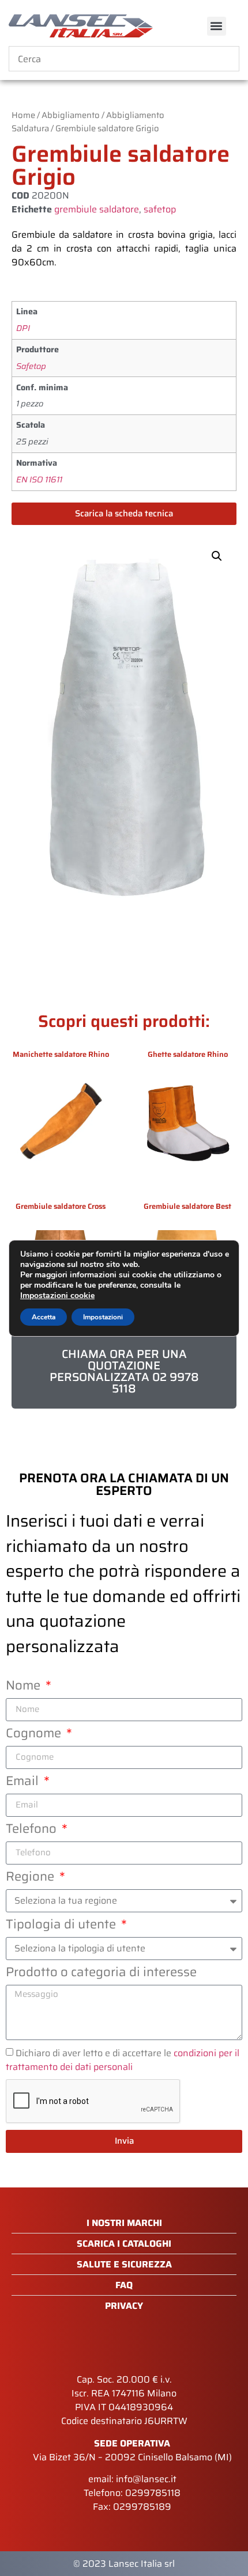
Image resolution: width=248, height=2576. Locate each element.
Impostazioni (103, 1317)
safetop (160, 209)
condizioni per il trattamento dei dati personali (123, 2060)
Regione (31, 1878)
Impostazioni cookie (57, 1296)
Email (24, 1783)
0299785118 (153, 2493)
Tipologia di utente (62, 1926)
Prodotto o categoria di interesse (101, 1974)
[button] (217, 26)
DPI (23, 328)
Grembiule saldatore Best (187, 1206)
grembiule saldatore (97, 209)
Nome (25, 1687)
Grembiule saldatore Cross (61, 1206)
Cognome (35, 1735)
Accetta (44, 1317)
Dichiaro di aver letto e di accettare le (123, 2060)
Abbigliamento (71, 115)
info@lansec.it (146, 2479)
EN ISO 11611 (39, 480)
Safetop (31, 366)
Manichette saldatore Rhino (61, 1054)
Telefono (33, 1831)
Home (23, 115)
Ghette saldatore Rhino (188, 1054)
